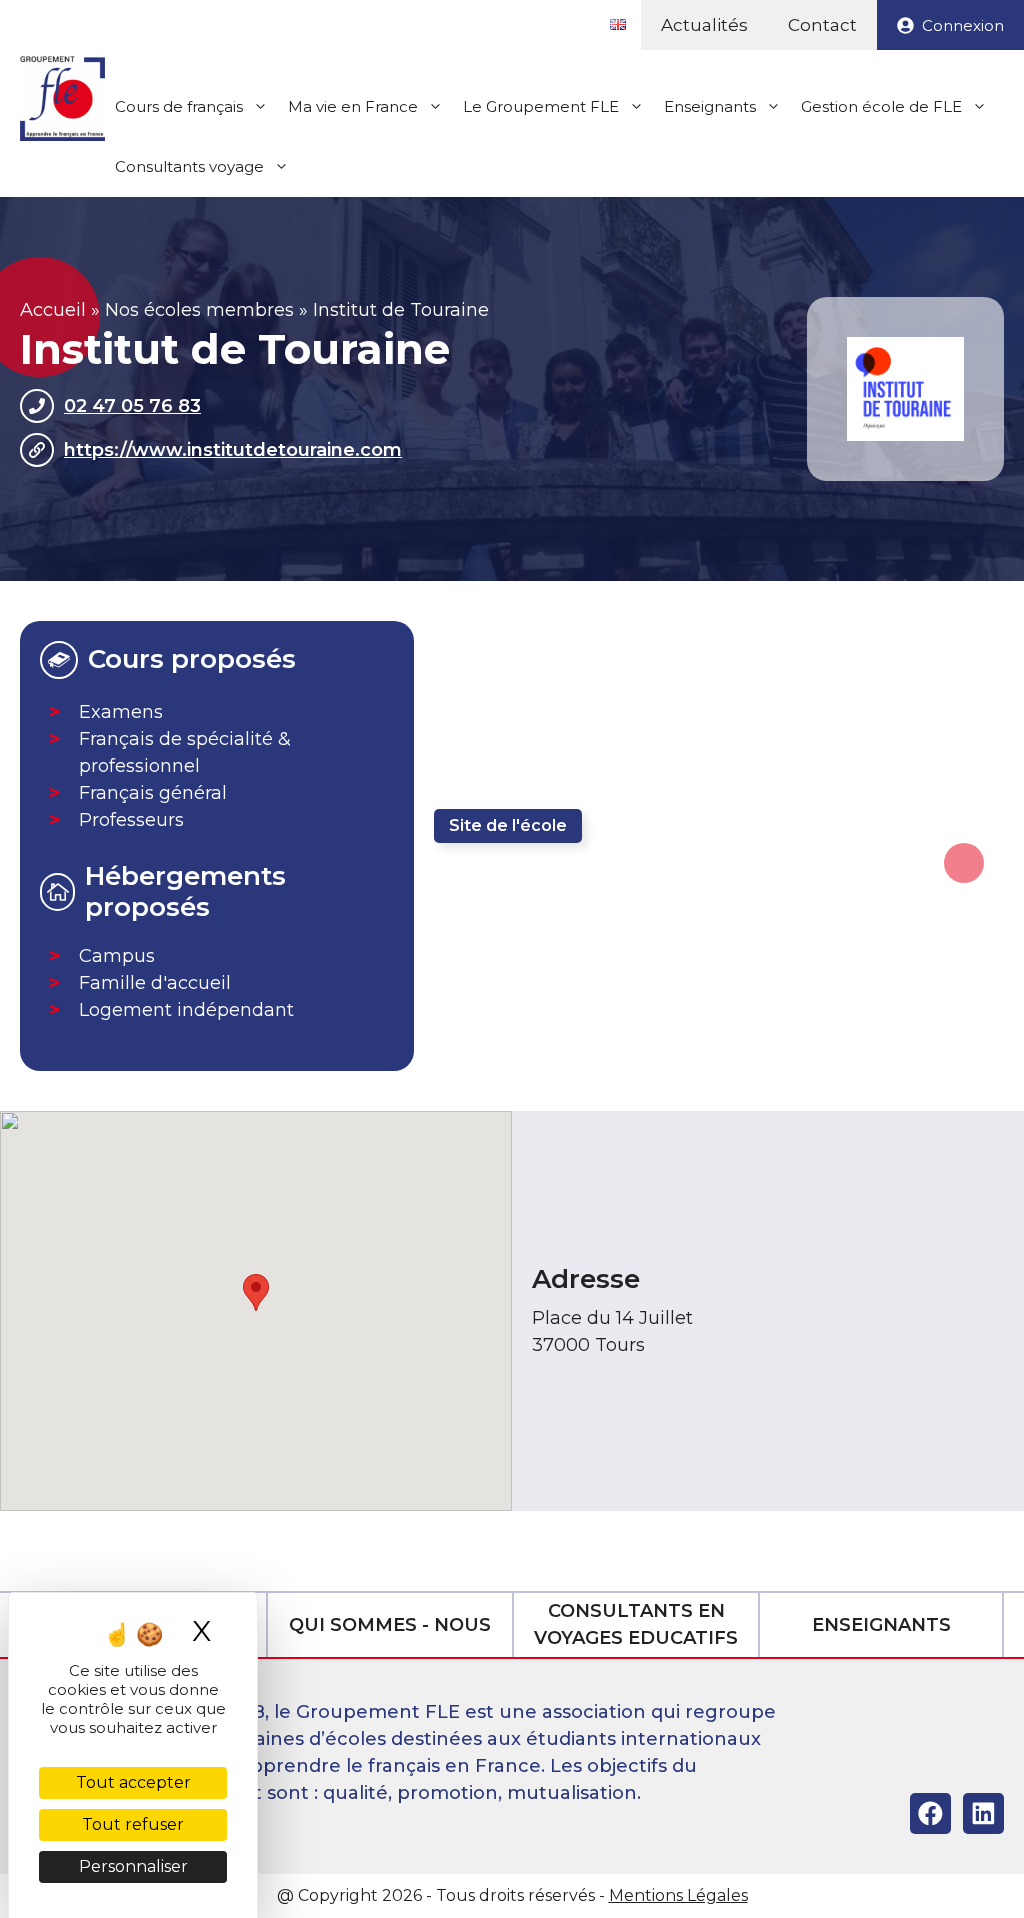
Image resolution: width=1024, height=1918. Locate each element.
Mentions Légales (678, 1895)
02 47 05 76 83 (132, 406)
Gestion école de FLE (881, 106)
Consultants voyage (189, 166)
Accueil (53, 310)
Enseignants (710, 106)
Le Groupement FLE (541, 106)
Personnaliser (133, 1866)
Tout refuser (133, 1824)
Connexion (963, 25)
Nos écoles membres (199, 310)
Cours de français (179, 106)
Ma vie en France (353, 106)
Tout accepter (133, 1782)
